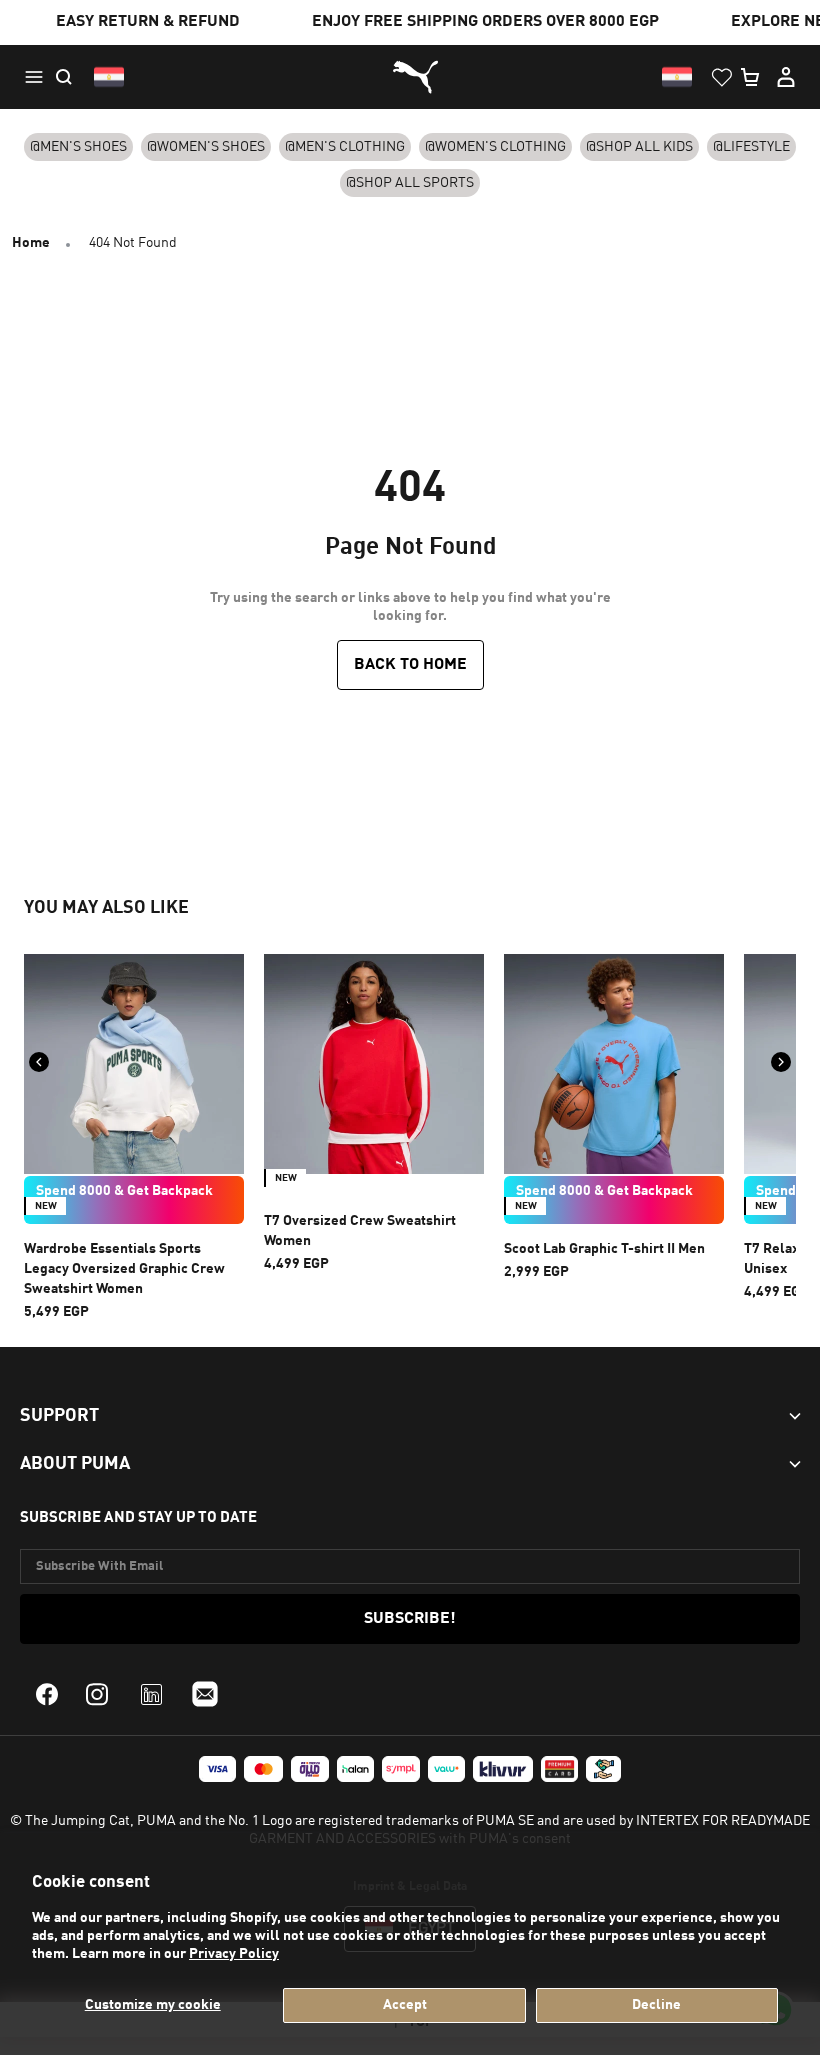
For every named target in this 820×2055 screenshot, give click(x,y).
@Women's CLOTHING (495, 147)
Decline (656, 2005)
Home (31, 243)
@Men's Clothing (345, 147)
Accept (405, 2005)
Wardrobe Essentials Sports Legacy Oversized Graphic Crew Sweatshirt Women (124, 1269)
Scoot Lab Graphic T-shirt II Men (604, 1249)
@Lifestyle (751, 147)
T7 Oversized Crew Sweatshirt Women (360, 1231)
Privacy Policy (234, 1954)
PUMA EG (410, 77)
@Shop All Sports (410, 183)
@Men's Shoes (78, 147)
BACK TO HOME (410, 665)
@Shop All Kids (639, 147)
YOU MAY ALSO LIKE (106, 908)
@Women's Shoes (206, 147)
